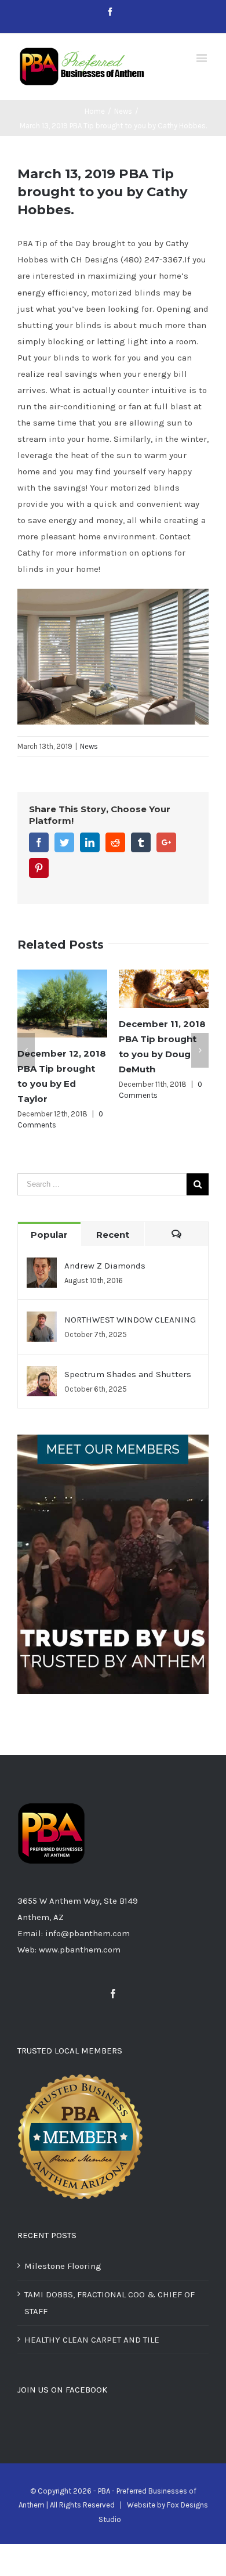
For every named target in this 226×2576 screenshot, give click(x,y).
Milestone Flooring (63, 2266)
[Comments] (176, 1234)
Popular (49, 1235)
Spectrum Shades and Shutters (128, 1374)
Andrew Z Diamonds (105, 1266)
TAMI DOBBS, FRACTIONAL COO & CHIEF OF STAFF (110, 2303)
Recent (113, 1235)
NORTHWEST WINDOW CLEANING (130, 1320)
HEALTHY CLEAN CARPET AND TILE (92, 2340)
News (89, 746)
